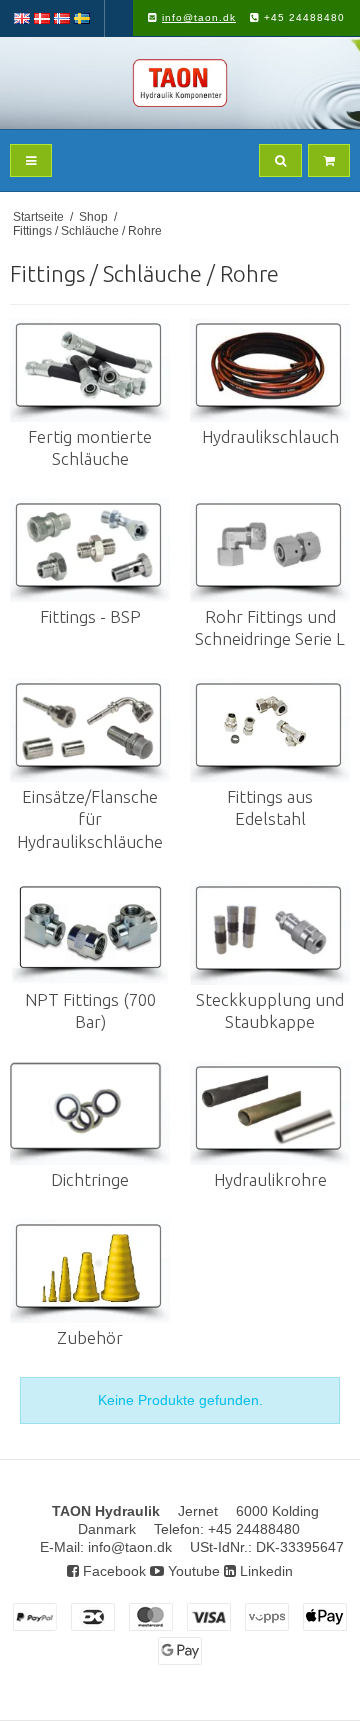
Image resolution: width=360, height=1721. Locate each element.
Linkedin (264, 1571)
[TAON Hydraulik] (180, 83)
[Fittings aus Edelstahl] (270, 730)
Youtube (192, 1571)
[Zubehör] (90, 1271)
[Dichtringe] (90, 1113)
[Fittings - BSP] (90, 550)
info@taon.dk (199, 17)
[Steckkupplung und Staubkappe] (270, 933)
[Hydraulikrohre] (270, 1113)
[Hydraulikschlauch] (270, 370)
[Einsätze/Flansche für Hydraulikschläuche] (90, 730)
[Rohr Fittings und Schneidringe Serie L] (270, 550)
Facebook (112, 1571)
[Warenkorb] (329, 160)
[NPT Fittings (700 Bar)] (90, 933)
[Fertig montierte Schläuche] (90, 370)
